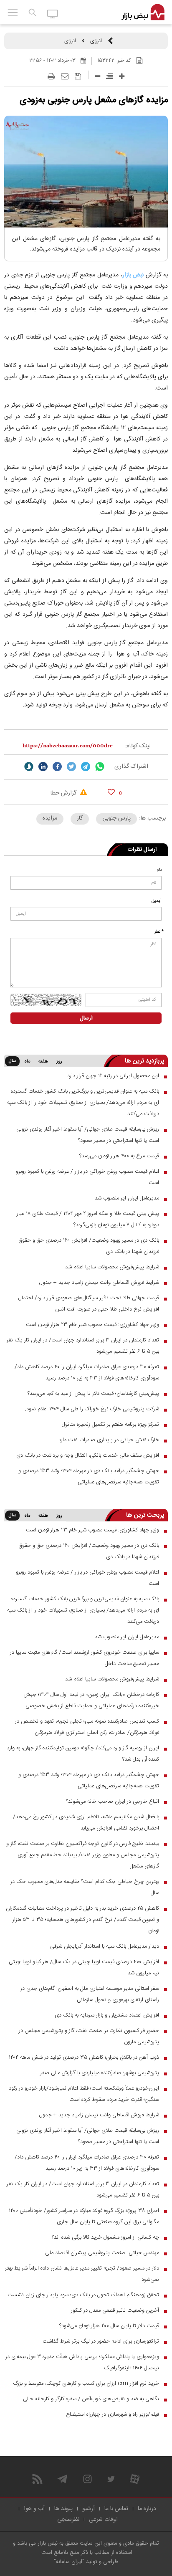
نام (159, 870)
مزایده (50, 818)
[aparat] (135, 2479)
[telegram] (86, 767)
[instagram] (87, 2479)
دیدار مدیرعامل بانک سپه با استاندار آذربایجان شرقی (105, 1946)
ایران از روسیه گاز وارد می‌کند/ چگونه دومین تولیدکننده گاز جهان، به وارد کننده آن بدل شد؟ (83, 1754)
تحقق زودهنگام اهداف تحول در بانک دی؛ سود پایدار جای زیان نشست (83, 2295)
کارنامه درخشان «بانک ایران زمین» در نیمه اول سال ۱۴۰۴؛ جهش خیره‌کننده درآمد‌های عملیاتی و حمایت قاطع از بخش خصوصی (91, 1700)
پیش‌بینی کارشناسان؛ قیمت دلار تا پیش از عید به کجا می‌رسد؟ (93, 1394)
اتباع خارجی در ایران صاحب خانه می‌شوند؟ (113, 1802)
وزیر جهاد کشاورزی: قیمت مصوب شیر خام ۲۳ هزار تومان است (92, 1325)
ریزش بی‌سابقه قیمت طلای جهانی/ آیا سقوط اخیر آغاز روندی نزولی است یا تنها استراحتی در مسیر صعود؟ (88, 1135)
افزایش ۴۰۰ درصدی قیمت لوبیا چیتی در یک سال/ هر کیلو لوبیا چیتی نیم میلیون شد (84, 1967)
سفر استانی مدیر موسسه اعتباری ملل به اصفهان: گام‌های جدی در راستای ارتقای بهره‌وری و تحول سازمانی (90, 1994)
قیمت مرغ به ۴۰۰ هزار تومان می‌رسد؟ (119, 1156)
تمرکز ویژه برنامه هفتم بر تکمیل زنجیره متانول (110, 1425)
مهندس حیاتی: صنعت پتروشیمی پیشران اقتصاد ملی (102, 2253)
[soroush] (29, 767)
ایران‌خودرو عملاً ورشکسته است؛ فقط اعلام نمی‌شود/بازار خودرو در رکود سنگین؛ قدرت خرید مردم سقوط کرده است (84, 2094)
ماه (27, 1062)
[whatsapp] (100, 767)
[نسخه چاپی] (51, 76)
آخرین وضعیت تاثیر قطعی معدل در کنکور (115, 2310)
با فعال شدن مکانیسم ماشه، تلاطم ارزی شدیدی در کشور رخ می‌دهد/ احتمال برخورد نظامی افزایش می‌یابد (86, 1823)
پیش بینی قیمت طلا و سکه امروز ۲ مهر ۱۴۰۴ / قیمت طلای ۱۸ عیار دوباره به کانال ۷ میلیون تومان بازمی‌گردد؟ (88, 1219)
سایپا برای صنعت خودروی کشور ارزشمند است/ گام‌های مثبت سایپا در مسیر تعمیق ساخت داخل (85, 1658)
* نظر (159, 932)
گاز (80, 818)
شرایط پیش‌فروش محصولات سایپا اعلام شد (112, 1267)
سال (12, 1061)
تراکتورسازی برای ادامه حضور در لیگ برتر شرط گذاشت (101, 2341)
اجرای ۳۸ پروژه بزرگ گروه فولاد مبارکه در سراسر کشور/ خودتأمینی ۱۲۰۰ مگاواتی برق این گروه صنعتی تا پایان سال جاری (84, 2216)
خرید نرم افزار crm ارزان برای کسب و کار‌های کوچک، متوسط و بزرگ (86, 2384)
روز (59, 1062)
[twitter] (71, 767)
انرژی (96, 41)
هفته (43, 1062)
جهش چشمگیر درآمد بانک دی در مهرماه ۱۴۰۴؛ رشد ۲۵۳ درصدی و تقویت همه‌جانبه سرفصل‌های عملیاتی (89, 1477)
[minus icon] (97, 76)
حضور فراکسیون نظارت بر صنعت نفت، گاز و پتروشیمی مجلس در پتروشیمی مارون (89, 2036)
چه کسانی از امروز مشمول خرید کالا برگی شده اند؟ (105, 2237)
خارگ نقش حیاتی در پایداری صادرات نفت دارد (109, 1440)
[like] (111, 792)
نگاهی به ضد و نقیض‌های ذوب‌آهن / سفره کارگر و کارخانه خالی (91, 2399)
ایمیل (157, 901)
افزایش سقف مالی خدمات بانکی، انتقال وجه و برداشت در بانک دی (88, 1455)
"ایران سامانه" (69, 2562)
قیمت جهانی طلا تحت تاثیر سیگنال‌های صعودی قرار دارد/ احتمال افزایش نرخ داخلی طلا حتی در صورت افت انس (89, 1304)
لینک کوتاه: (138, 746)
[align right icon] (110, 76)
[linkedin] (43, 767)
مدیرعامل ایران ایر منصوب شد (127, 1198)
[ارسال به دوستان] (65, 76)
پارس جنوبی (116, 818)
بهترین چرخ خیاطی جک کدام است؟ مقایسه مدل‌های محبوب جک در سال (85, 1887)
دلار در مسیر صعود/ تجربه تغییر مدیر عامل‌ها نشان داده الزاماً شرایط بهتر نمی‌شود (82, 2274)
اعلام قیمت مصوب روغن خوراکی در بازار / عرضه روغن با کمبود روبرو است (87, 1177)
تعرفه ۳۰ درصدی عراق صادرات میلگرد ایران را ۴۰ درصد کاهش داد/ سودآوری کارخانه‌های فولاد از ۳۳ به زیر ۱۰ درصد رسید (87, 1373)
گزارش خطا (64, 793)
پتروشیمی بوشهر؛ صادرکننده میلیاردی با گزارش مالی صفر (100, 2073)
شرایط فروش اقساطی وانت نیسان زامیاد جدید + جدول (99, 1283)
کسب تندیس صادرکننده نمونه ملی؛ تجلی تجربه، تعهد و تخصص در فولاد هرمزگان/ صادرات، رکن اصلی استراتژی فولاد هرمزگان (87, 1727)
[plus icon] (122, 76)
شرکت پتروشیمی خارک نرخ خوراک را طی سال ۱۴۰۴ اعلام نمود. (92, 1409)
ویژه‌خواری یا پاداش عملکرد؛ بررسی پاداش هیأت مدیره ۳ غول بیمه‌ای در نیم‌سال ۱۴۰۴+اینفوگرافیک (82, 2362)
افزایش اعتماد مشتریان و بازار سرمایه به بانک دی (107, 2015)
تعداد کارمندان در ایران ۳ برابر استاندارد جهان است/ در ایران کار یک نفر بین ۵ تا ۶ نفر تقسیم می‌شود (83, 1346)
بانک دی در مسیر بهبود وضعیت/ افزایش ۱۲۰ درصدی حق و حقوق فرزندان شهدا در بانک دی (89, 1246)
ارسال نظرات (142, 850)
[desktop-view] (53, 13)
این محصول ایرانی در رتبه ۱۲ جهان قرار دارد (113, 1076)
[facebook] (57, 767)
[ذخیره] (78, 76)
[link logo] (143, 13)
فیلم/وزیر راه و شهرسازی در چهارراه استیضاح (113, 2414)
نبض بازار (133, 275)
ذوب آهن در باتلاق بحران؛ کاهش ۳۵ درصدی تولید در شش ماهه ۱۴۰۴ (84, 2057)
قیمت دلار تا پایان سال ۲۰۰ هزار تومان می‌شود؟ (109, 2326)
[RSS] (37, 2479)
